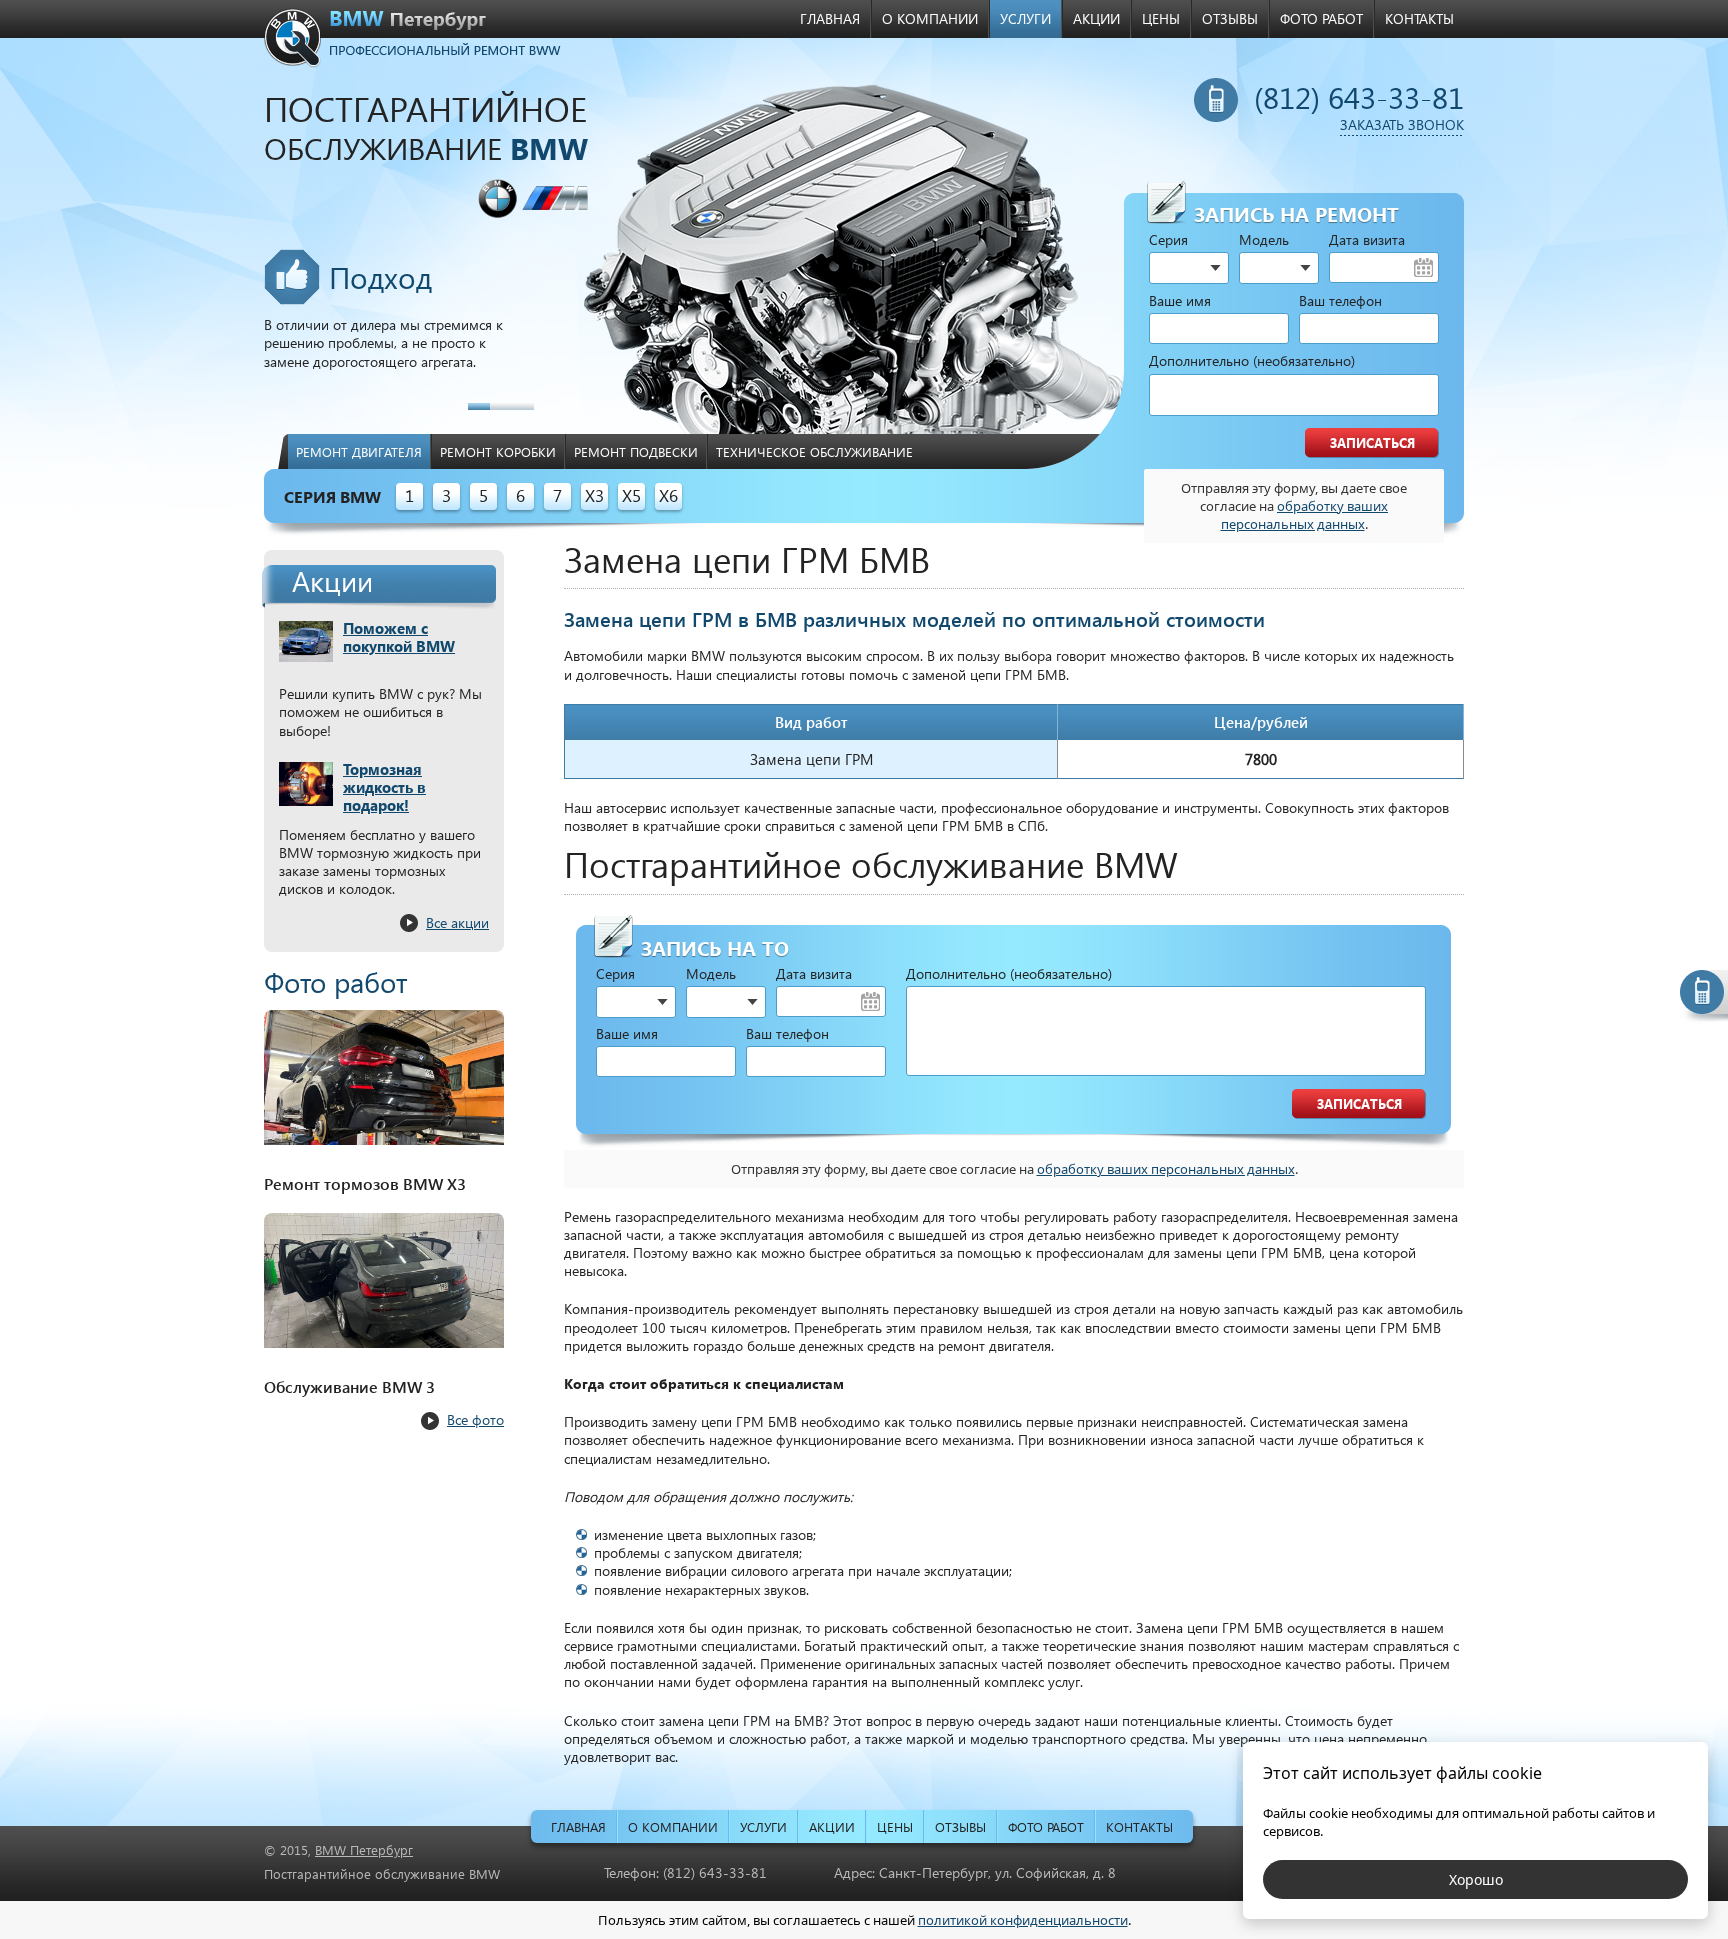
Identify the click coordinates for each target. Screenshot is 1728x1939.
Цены (1161, 18)
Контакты (1419, 18)
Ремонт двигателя (359, 451)
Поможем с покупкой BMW (399, 637)
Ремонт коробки (498, 451)
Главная (830, 18)
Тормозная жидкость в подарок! (384, 787)
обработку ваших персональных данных (1305, 515)
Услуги (1025, 18)
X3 (594, 495)
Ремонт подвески (636, 451)
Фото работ (1321, 18)
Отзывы (1230, 18)
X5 (631, 495)
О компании (930, 18)
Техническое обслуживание (814, 451)
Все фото (475, 1419)
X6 (668, 495)
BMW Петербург (364, 1849)
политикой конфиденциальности (1023, 1920)
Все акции (457, 922)
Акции (1096, 18)
